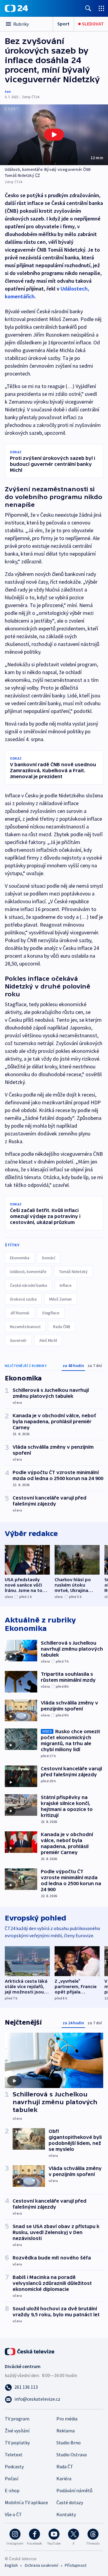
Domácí (49, 1258)
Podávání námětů (74, 2490)
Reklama (66, 2431)
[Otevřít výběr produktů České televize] (101, 8)
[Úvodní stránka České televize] (30, 2351)
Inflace (66, 1285)
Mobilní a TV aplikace (26, 2502)
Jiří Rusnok (20, 1313)
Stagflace (51, 1313)
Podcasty (14, 2466)
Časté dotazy (70, 2502)
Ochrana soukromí (41, 2565)
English (11, 2565)
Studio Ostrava (72, 2455)
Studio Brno (69, 2443)
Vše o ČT (13, 2514)
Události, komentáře (28, 1272)
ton (8, 91)
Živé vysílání (17, 2431)
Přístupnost (76, 2565)
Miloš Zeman (60, 1299)
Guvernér (18, 1340)
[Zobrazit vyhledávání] (88, 8)
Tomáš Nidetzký (73, 1272)
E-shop (12, 2490)
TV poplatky (17, 2443)
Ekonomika (20, 1258)
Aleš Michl (48, 1340)
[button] (54, 135)
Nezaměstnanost (25, 1327)
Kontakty (66, 2514)
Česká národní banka (28, 1285)
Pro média (67, 2419)
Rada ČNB (62, 1327)
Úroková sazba (23, 1299)
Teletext (14, 2455)
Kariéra (64, 2478)
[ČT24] (16, 8)
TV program (17, 2419)
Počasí (12, 2478)
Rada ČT (65, 2466)
